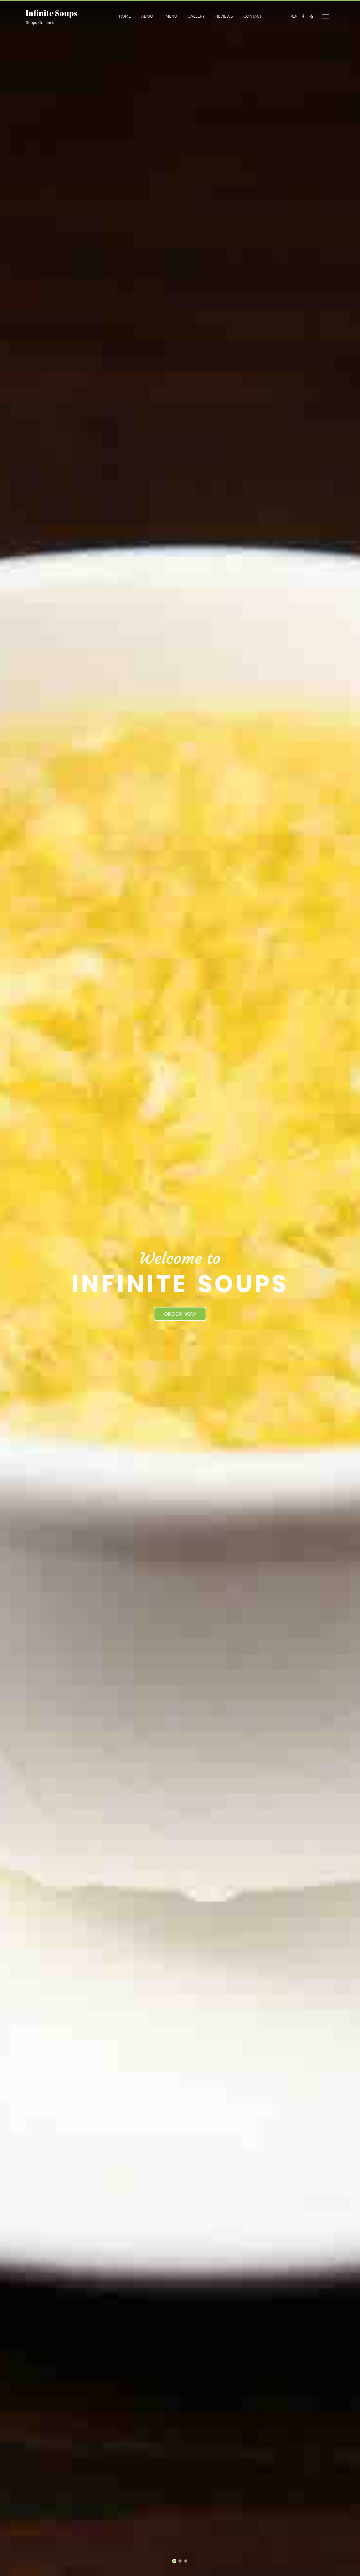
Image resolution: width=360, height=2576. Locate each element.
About (148, 16)
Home (125, 16)
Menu (171, 16)
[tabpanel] (180, 1288)
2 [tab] (180, 2562)
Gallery (196, 16)
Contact (253, 16)
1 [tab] (174, 2562)
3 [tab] (186, 2562)
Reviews (224, 16)
